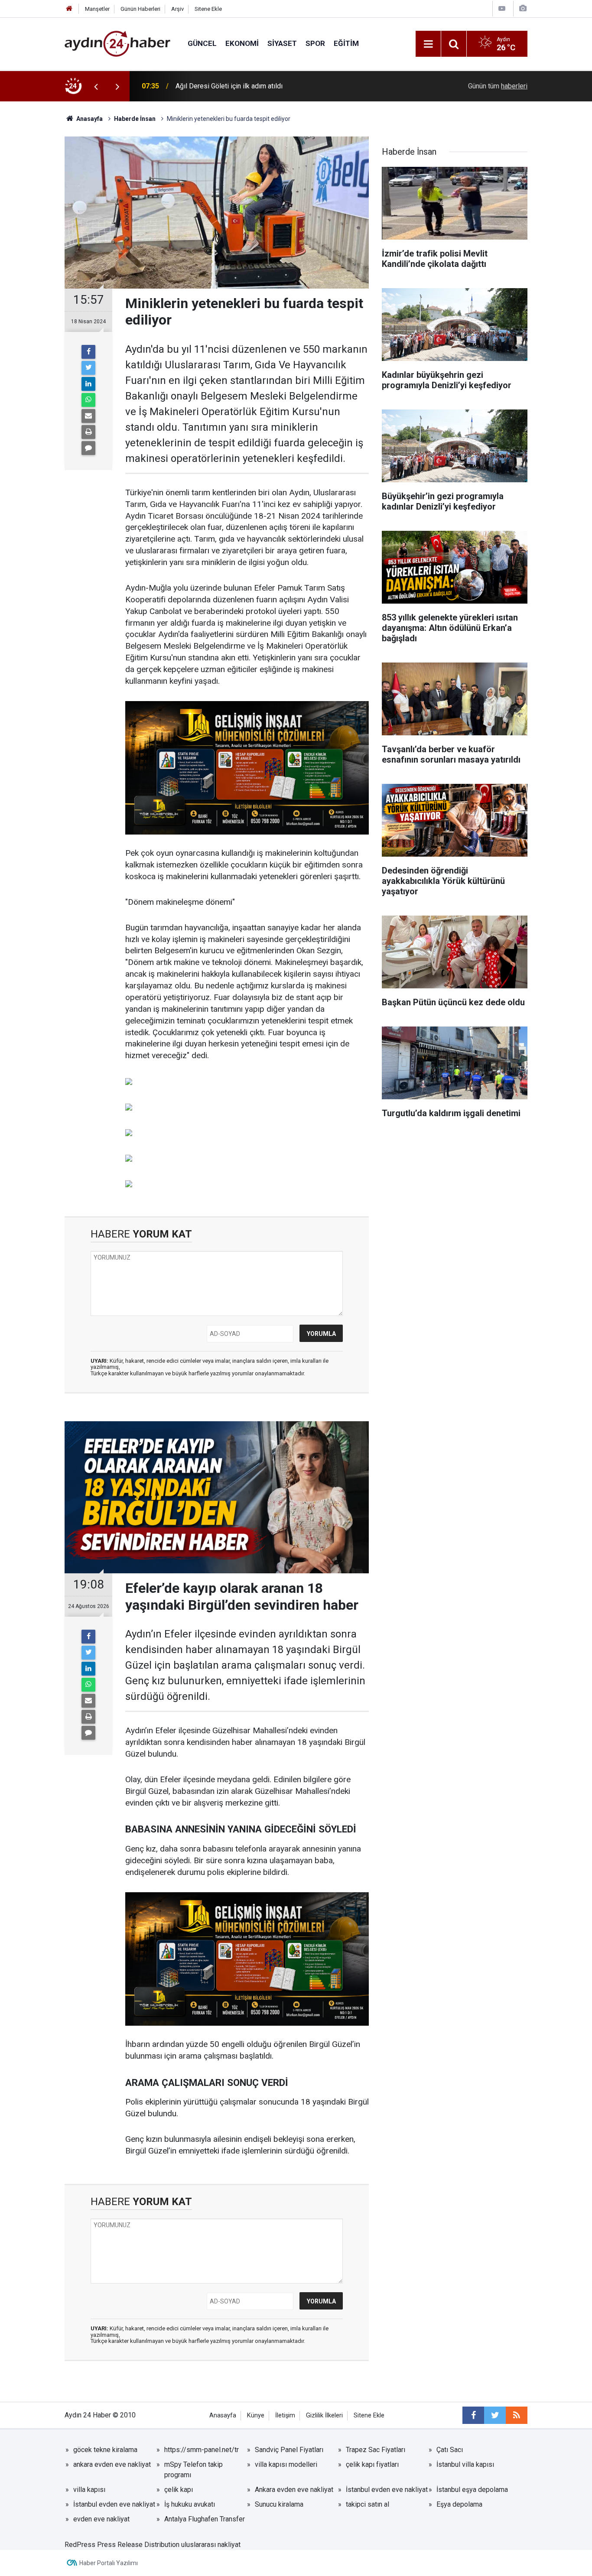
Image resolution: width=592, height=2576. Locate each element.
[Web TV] (502, 8)
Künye (256, 2415)
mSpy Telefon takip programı (194, 2470)
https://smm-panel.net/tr (202, 2450)
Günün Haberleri (140, 9)
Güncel (202, 43)
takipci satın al (368, 2504)
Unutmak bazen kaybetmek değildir (229, 86)
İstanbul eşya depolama (472, 2490)
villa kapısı (89, 2490)
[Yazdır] (88, 432)
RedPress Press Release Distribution (122, 2545)
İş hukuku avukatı (190, 2504)
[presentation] (96, 86)
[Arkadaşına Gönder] (88, 416)
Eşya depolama (459, 2504)
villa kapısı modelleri (286, 2464)
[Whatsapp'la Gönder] (88, 400)
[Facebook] (88, 352)
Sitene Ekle (208, 9)
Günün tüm (498, 86)
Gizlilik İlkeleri (324, 2415)
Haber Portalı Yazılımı (109, 2563)
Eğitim (346, 43)
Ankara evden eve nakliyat (294, 2490)
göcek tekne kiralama (105, 2450)
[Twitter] (88, 368)
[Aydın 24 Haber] (117, 43)
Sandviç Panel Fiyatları (289, 2450)
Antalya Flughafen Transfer (205, 2519)
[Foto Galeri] (523, 8)
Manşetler (97, 9)
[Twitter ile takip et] (495, 2415)
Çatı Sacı (450, 2450)
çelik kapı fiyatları (372, 2464)
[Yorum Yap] (88, 448)
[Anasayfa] (69, 9)
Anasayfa (223, 2415)
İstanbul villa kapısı (465, 2464)
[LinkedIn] (88, 384)
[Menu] (428, 44)
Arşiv (177, 9)
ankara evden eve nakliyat (112, 2464)
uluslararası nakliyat (211, 2545)
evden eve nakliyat (101, 2519)
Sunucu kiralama (279, 2504)
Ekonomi (242, 43)
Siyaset (282, 43)
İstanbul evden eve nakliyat (387, 2490)
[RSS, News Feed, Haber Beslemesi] (517, 2415)
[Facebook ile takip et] (473, 2415)
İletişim (285, 2415)
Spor (315, 43)
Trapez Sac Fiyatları (376, 2450)
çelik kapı (179, 2490)
